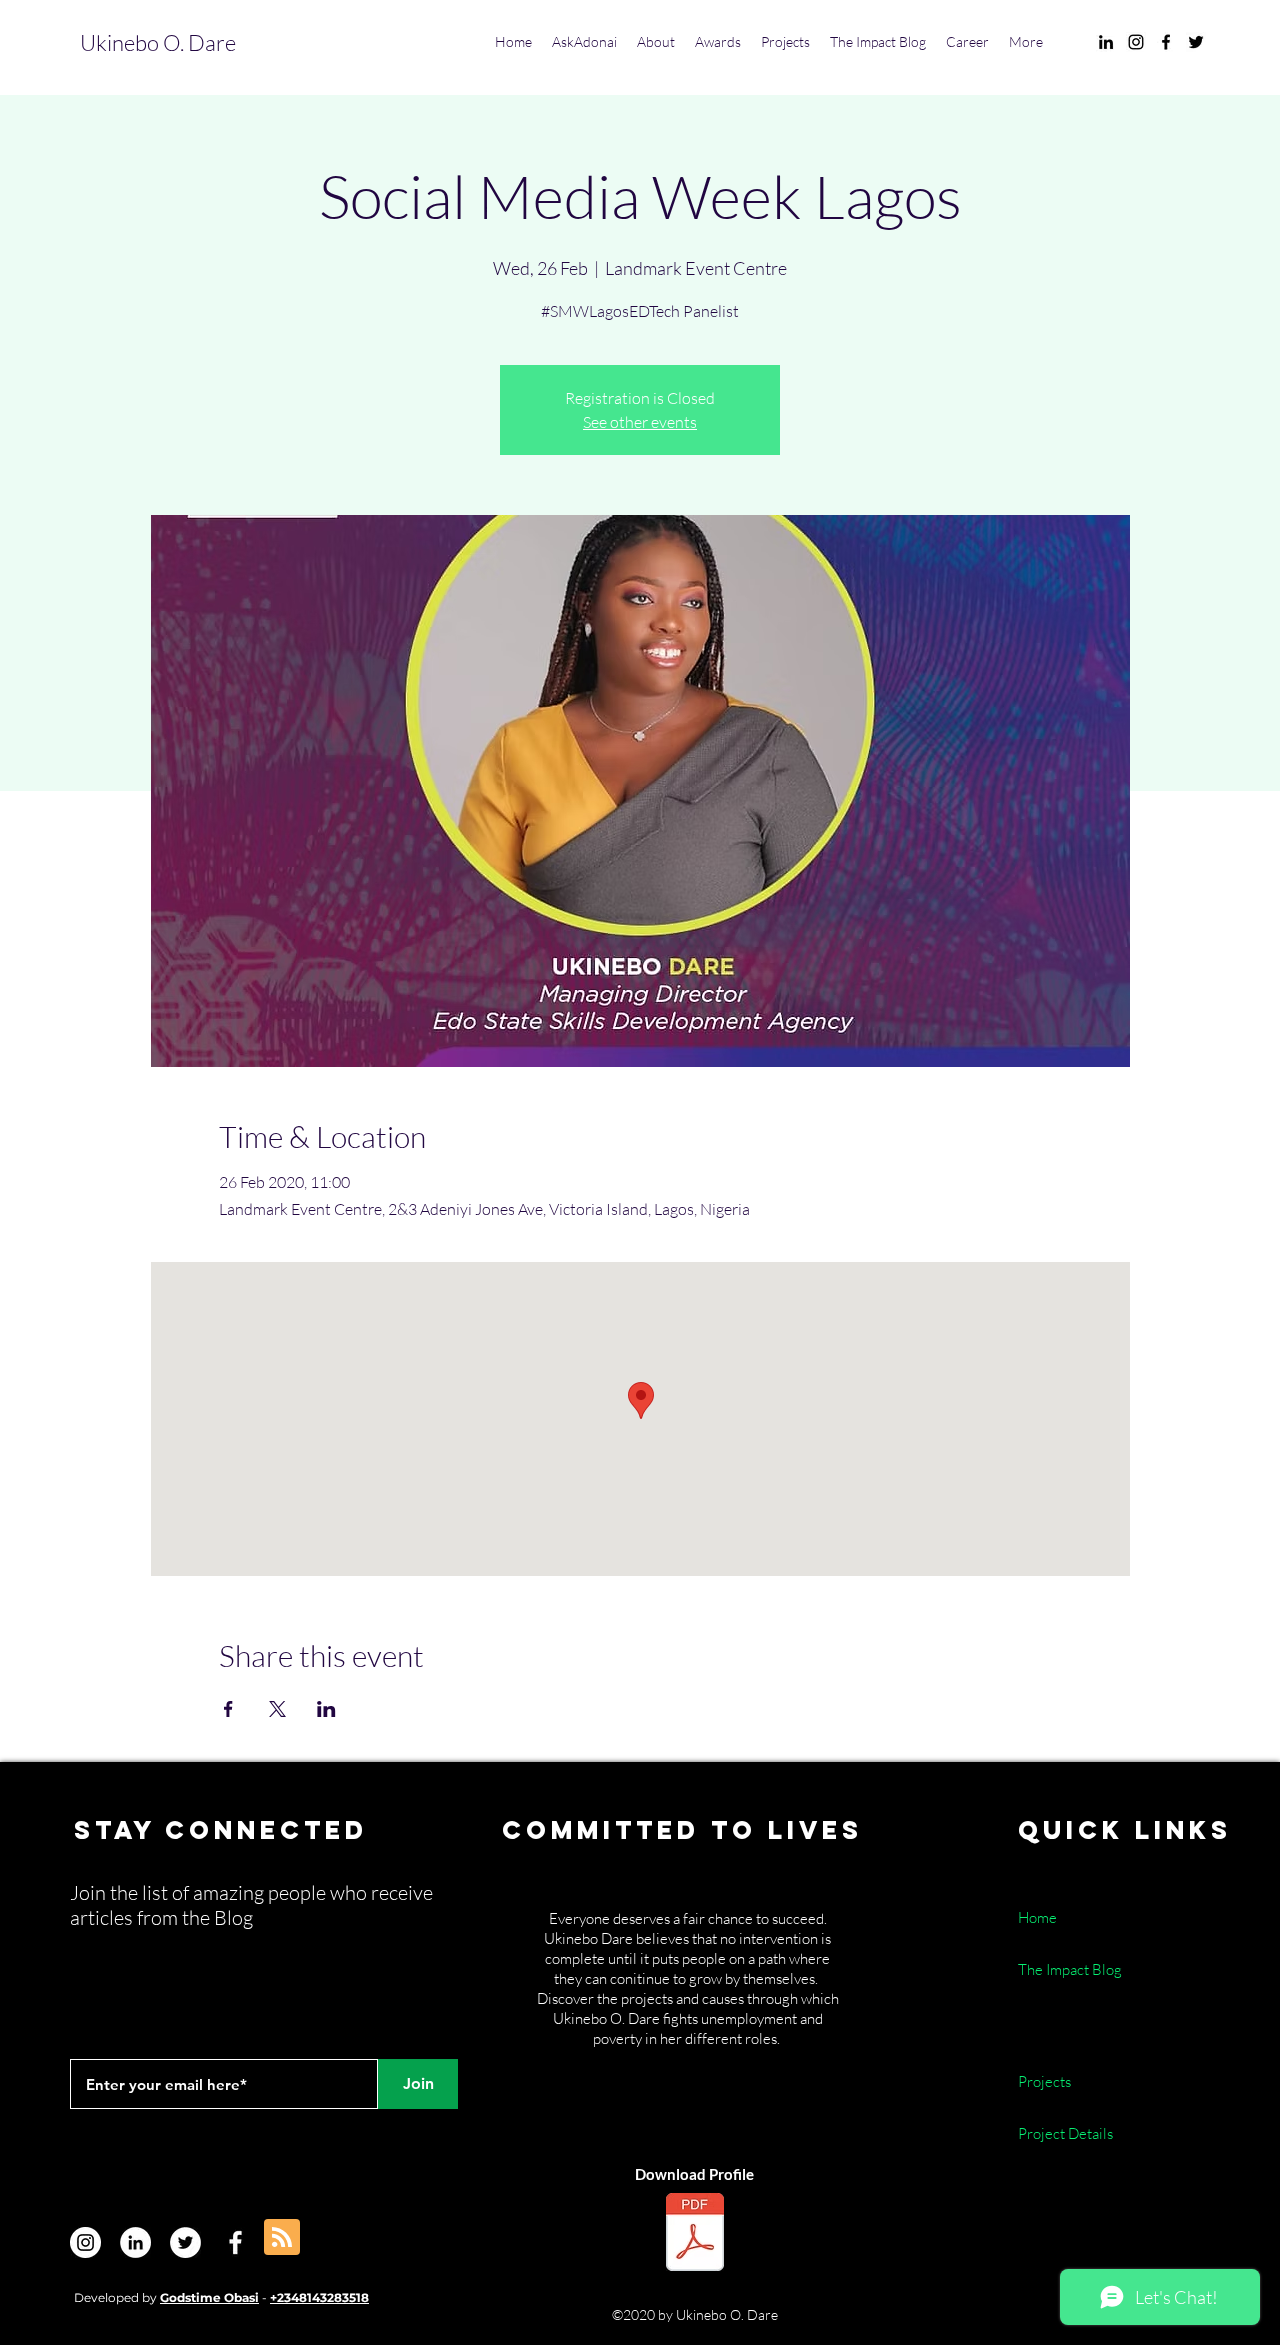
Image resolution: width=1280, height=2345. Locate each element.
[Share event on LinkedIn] (326, 1709)
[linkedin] (1106, 42)
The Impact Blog (1070, 1969)
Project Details (1065, 2133)
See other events (640, 422)
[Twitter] (185, 2242)
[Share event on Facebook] (228, 1709)
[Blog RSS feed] (282, 2238)
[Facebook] (235, 2242)
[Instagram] (85, 2242)
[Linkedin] (135, 2242)
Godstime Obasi (209, 2297)
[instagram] (1136, 42)
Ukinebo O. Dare (158, 42)
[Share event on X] (277, 1709)
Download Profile (694, 2174)
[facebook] (1166, 42)
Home (1039, 1917)
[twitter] (1196, 42)
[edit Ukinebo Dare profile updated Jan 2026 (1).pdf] (694, 2234)
